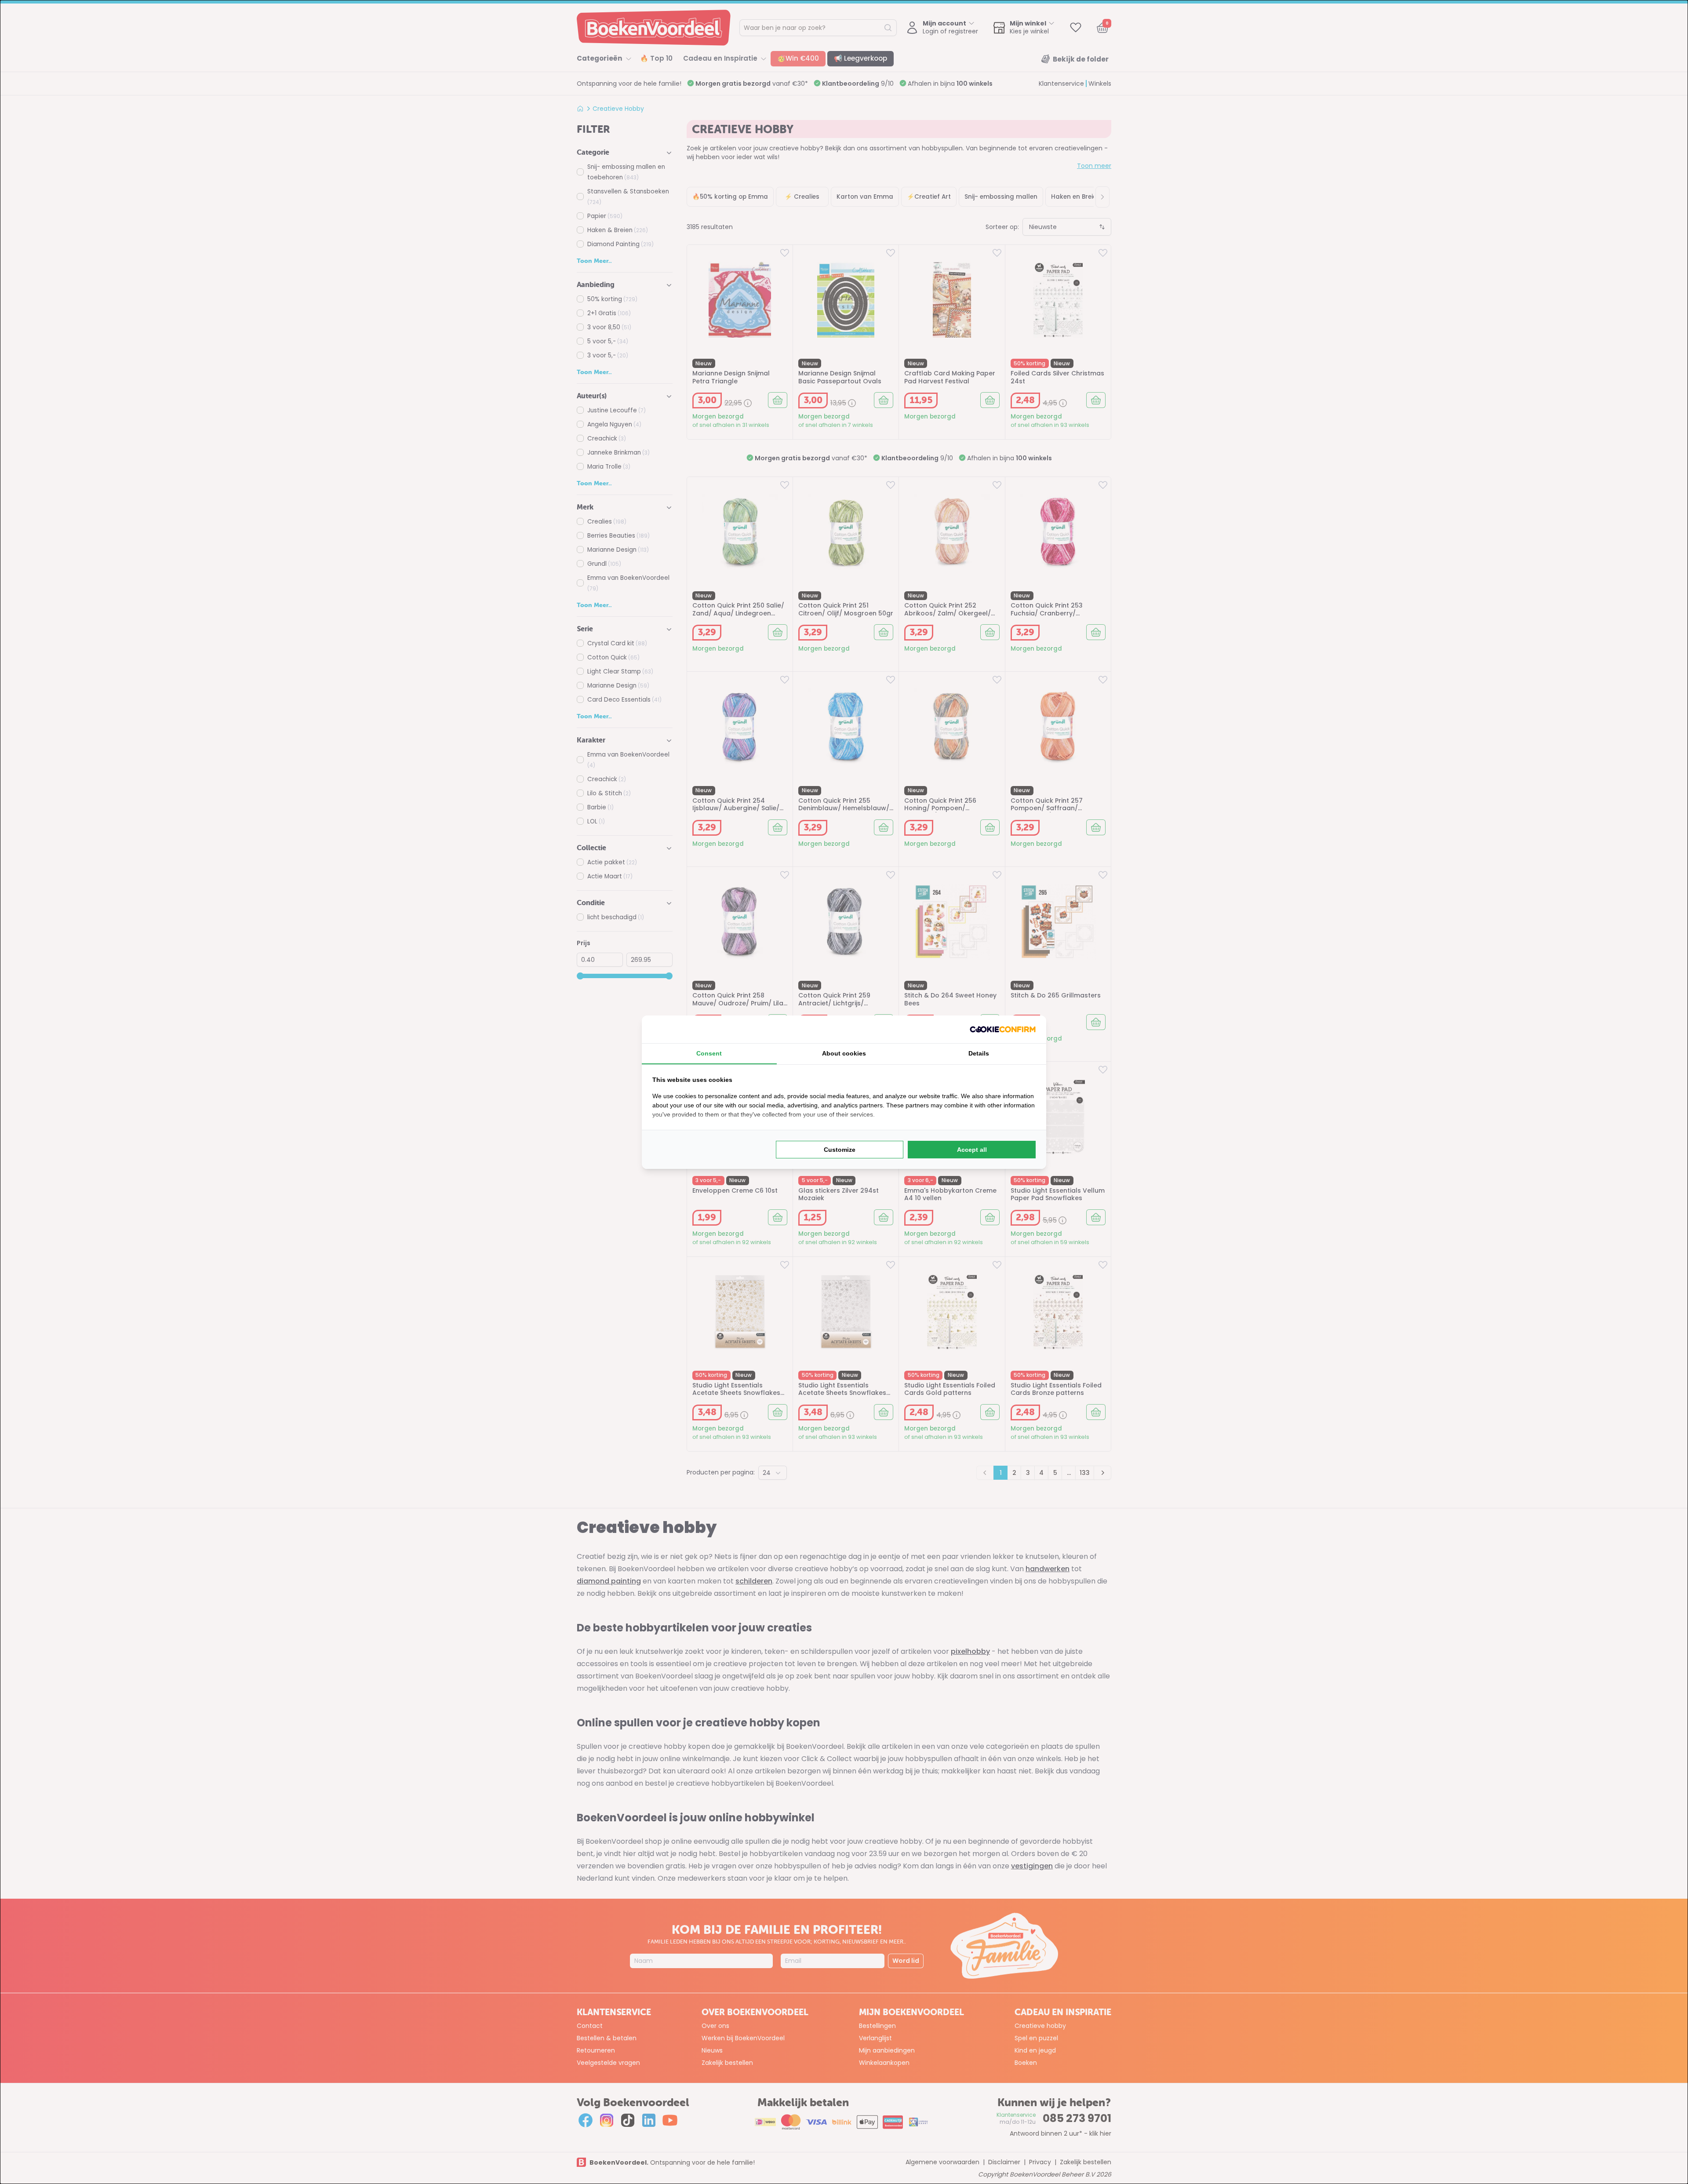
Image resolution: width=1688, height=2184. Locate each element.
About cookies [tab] (844, 1053)
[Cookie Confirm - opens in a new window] (1003, 1029)
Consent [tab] (709, 1053)
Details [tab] (979, 1053)
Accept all (972, 1150)
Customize (840, 1150)
